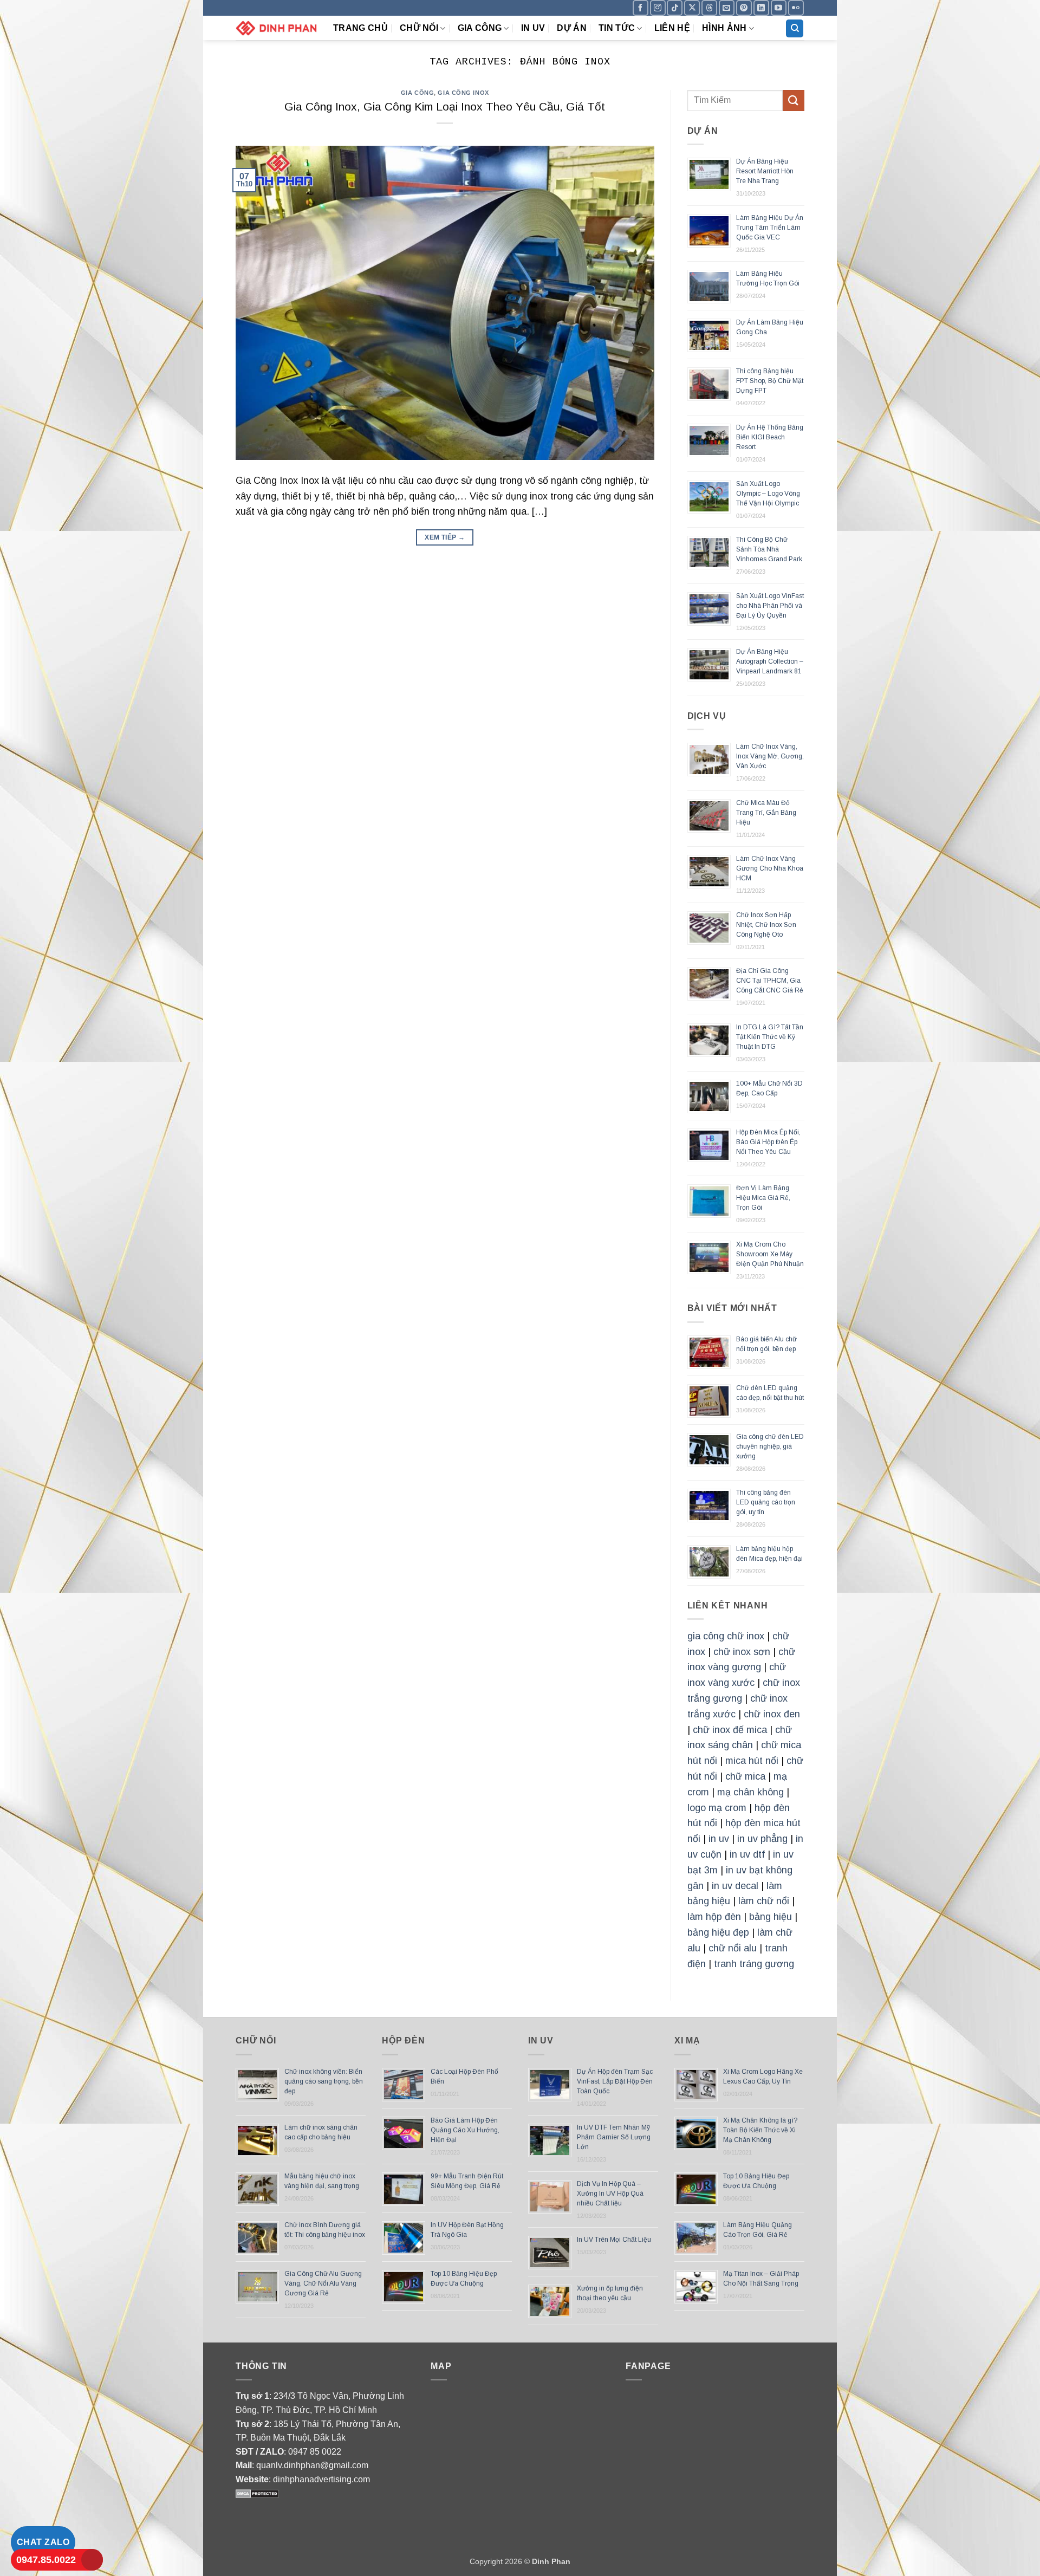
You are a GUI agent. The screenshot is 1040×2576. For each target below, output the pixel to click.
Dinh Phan (551, 2561)
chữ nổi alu (733, 1948)
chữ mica (745, 1776)
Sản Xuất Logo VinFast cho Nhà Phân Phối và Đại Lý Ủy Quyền (770, 606)
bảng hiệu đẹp (718, 1932)
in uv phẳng (762, 1839)
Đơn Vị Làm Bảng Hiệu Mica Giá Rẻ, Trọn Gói (763, 1198)
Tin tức (617, 28)
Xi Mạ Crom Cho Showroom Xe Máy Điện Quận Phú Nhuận (770, 1254)
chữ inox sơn (742, 1652)
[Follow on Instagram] (658, 8)
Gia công (480, 28)
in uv (719, 1839)
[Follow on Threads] (709, 8)
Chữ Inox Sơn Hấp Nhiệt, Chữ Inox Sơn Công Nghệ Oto (766, 925)
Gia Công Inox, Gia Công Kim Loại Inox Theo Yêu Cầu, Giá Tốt (445, 106)
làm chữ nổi (764, 1901)
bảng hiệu (771, 1917)
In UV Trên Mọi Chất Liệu (614, 2240)
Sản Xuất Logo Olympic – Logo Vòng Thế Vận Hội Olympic (768, 494)
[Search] (795, 28)
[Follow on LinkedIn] (761, 8)
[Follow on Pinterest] (744, 8)
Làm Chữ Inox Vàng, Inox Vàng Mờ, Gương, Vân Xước (770, 756)
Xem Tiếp (445, 537)
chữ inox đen (772, 1714)
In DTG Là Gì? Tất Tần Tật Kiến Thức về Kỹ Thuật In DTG (770, 1037)
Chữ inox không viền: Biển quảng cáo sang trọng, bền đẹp (324, 2081)
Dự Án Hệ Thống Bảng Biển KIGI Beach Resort (770, 437)
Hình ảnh (724, 28)
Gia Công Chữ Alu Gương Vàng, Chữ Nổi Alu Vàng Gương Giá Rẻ (323, 2283)
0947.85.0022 (46, 2560)
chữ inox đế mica (730, 1730)
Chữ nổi (419, 28)
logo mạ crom (717, 1808)
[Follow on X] (692, 8)
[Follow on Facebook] (641, 8)
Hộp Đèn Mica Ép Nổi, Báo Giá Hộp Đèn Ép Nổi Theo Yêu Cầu (768, 1142)
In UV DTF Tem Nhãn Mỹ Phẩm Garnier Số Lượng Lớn (614, 2137)
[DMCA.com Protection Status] (257, 2493)
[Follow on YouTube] (779, 8)
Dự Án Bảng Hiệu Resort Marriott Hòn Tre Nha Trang (765, 171)
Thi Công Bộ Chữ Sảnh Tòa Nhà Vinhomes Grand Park (769, 549)
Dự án (572, 28)
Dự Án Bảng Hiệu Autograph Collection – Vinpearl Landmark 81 (770, 661)
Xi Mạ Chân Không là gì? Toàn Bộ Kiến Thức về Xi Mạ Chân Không (760, 2130)
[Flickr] (796, 8)
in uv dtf (747, 1854)
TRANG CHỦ (360, 28)
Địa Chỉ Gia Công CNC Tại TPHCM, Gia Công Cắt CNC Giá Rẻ (770, 981)
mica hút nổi (752, 1761)
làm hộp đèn (714, 1917)
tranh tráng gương (754, 1964)
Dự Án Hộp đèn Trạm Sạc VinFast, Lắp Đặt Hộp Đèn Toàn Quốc (615, 2081)
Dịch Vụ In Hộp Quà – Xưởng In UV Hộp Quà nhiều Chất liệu (610, 2194)
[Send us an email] (727, 8)
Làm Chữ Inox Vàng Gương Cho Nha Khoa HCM (770, 868)
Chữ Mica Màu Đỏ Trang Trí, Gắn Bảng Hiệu (766, 813)
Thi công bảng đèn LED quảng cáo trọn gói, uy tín (766, 1502)
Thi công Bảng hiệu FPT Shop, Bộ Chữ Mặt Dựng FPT (770, 381)
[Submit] (794, 100)
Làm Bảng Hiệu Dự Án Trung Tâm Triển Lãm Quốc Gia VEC (770, 228)
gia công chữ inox (726, 1636)
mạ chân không (750, 1792)
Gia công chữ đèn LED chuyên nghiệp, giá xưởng (770, 1446)
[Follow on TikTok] (675, 8)
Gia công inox (463, 93)
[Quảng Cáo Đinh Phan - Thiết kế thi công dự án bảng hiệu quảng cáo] (276, 28)
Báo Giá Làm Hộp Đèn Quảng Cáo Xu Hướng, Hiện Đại (465, 2130)
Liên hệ (672, 28)
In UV (533, 28)
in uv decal (735, 1886)
